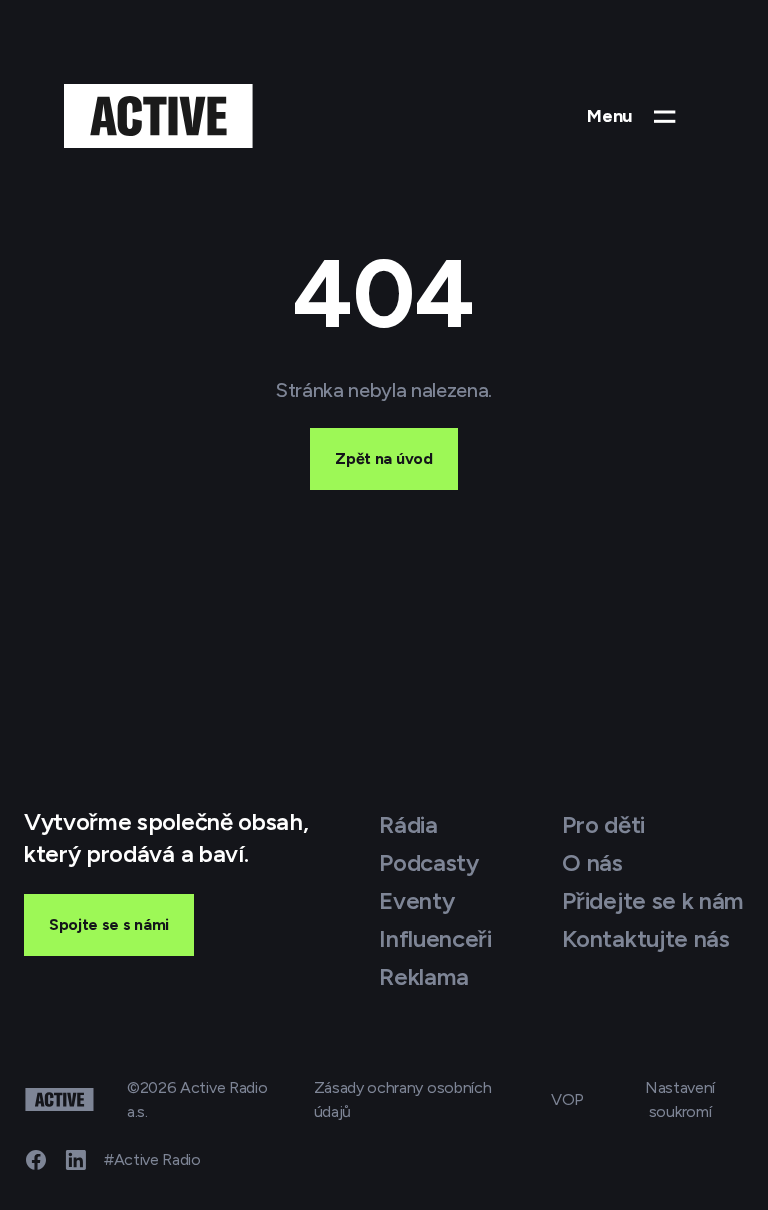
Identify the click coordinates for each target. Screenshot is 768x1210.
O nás (592, 862)
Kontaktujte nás (645, 938)
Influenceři (435, 938)
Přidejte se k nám (653, 900)
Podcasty (428, 862)
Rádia (408, 824)
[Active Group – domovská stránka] (158, 116)
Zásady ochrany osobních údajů (403, 1099)
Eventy (416, 900)
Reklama (424, 976)
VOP (567, 1099)
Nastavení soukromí (680, 1099)
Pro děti (603, 824)
